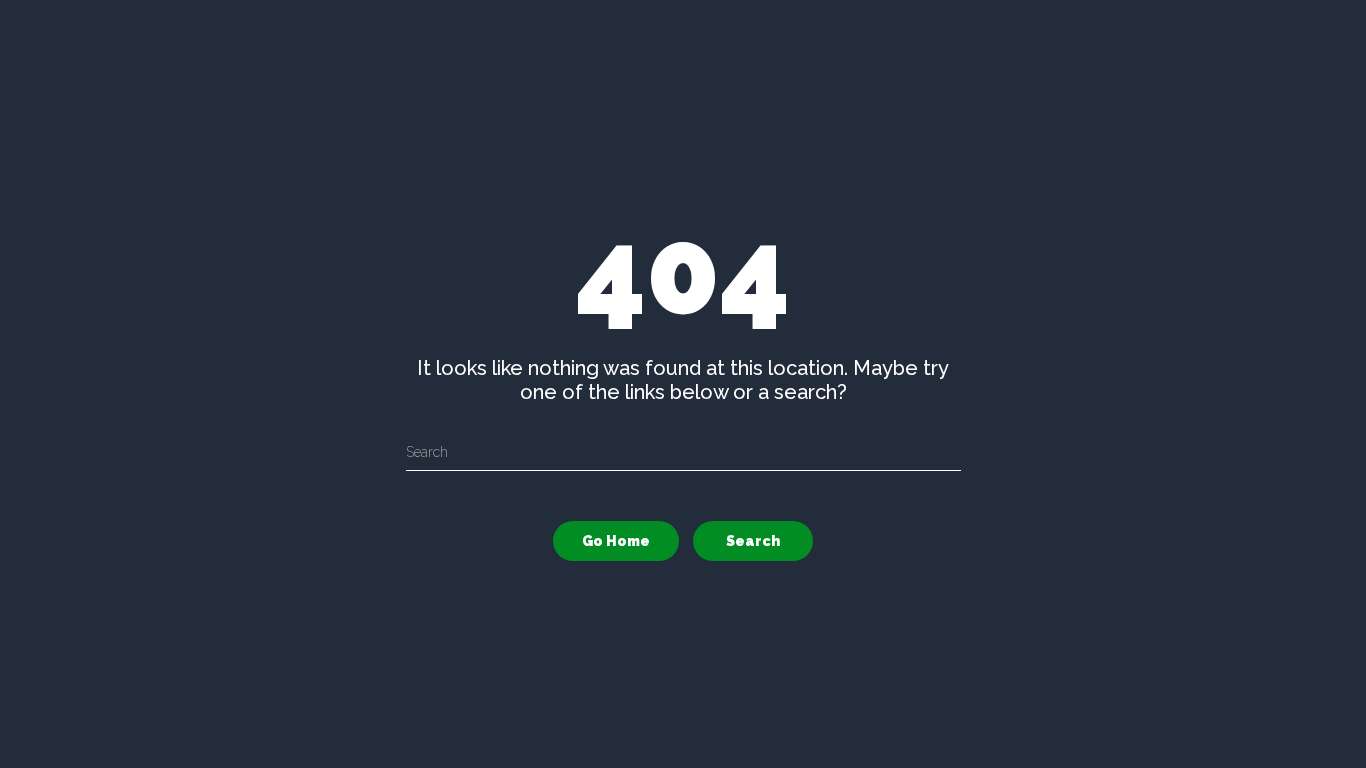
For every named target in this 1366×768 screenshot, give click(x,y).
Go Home (616, 541)
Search (753, 541)
